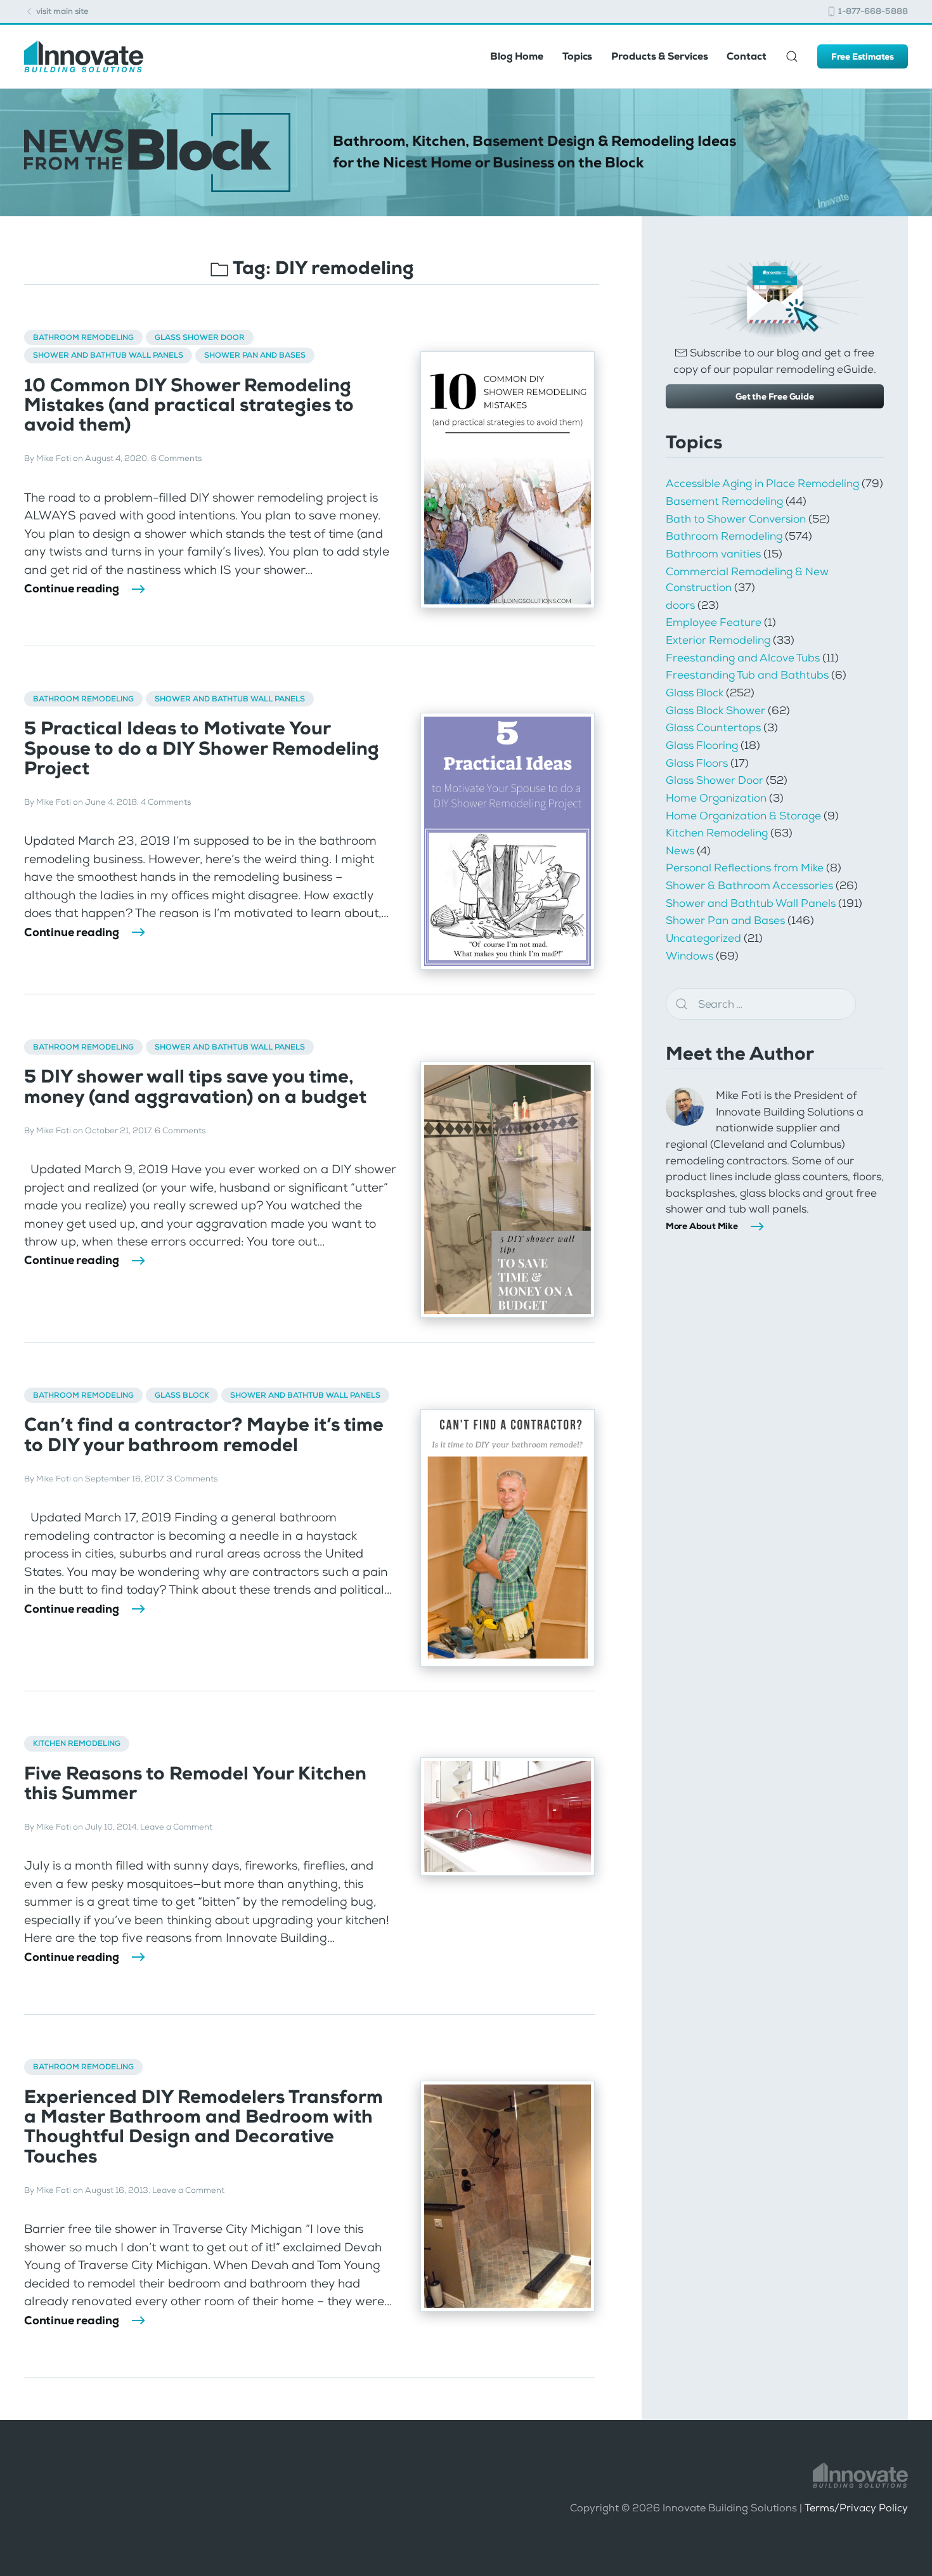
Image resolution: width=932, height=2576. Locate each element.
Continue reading (72, 589)
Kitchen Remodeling (77, 1743)
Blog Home (517, 56)
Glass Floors (697, 763)
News (680, 850)
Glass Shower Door (200, 337)
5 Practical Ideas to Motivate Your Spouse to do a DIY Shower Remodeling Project (202, 748)
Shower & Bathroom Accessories (749, 885)
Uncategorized (703, 938)
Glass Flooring (702, 745)
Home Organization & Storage (743, 816)
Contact (746, 56)
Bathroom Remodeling (83, 337)
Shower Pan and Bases (255, 355)
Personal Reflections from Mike (745, 868)
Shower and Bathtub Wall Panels (108, 355)
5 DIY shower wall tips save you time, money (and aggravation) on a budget (195, 1086)
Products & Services (659, 56)
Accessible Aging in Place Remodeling (762, 483)
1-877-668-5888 (872, 11)
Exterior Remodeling (718, 640)
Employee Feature (714, 622)
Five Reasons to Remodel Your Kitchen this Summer (195, 1783)
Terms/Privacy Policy (856, 2508)
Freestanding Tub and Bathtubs (747, 675)
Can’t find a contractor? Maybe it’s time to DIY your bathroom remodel (204, 1434)
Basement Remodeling (724, 501)
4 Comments (166, 802)
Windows (689, 956)
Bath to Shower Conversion (736, 519)
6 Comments (176, 458)
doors (680, 605)
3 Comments (192, 1479)
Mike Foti (54, 458)
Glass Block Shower (715, 710)
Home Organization (716, 798)
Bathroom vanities (713, 554)
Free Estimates (863, 56)
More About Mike (702, 1226)
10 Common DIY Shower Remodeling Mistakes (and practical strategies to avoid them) (189, 405)
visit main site (61, 11)
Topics (577, 56)
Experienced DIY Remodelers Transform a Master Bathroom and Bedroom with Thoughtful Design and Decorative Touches (204, 2127)
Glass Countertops (713, 727)
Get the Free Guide (774, 396)
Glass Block (182, 1395)
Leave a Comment (176, 1827)
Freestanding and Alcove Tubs (743, 658)
